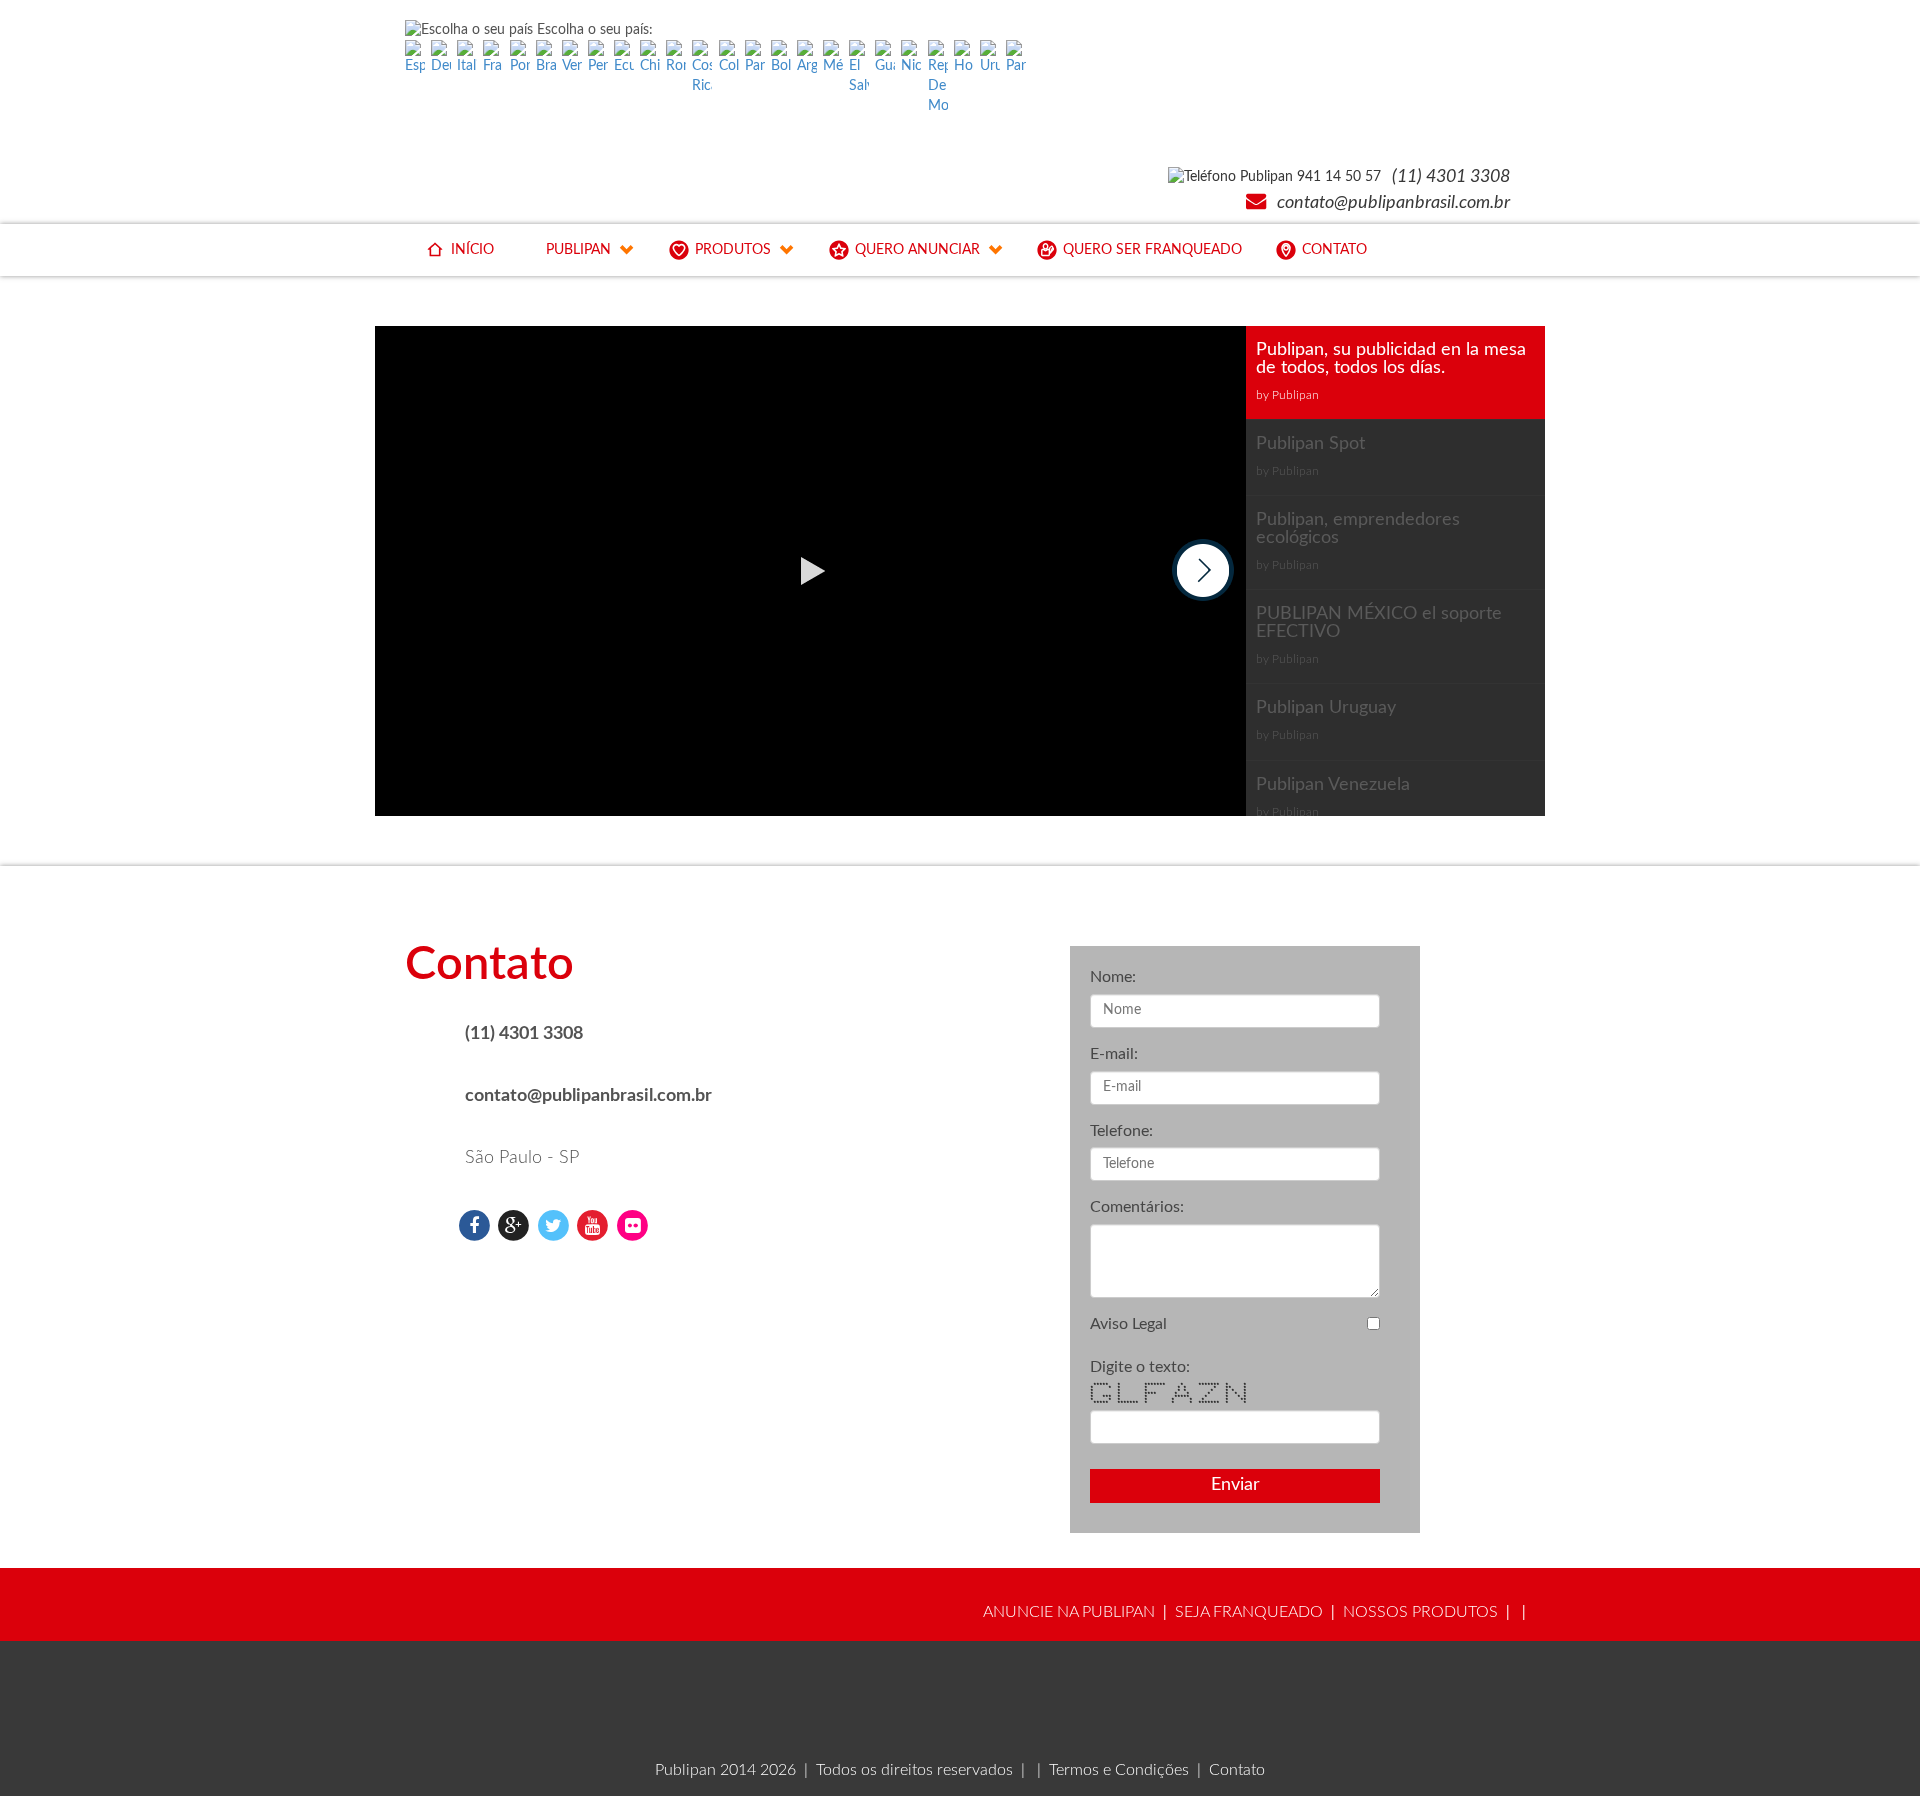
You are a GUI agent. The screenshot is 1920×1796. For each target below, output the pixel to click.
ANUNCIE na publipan (1069, 1612)
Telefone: (1121, 1131)
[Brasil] (546, 58)
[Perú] (598, 58)
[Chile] (650, 58)
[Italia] (467, 58)
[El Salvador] (859, 68)
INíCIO (472, 250)
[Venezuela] (572, 58)
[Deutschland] (441, 58)
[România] (676, 58)
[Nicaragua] (911, 58)
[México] (833, 58)
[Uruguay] (990, 58)
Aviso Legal (1128, 1324)
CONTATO (1334, 250)
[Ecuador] (624, 58)
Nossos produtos (1420, 1612)
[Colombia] (729, 58)
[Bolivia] (781, 58)
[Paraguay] (1016, 58)
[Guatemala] (885, 58)
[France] (493, 58)
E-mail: (1114, 1054)
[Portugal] (520, 58)
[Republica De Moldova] (938, 78)
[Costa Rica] (702, 68)
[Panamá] (755, 58)
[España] (415, 58)
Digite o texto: (1140, 1367)
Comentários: (1137, 1207)
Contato (1237, 1770)
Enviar (1235, 1485)
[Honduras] (964, 58)
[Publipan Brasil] (474, 1226)
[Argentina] (807, 58)
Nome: (1113, 977)
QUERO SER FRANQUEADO (1152, 250)
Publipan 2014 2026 (725, 1770)
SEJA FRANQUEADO (1249, 1612)
